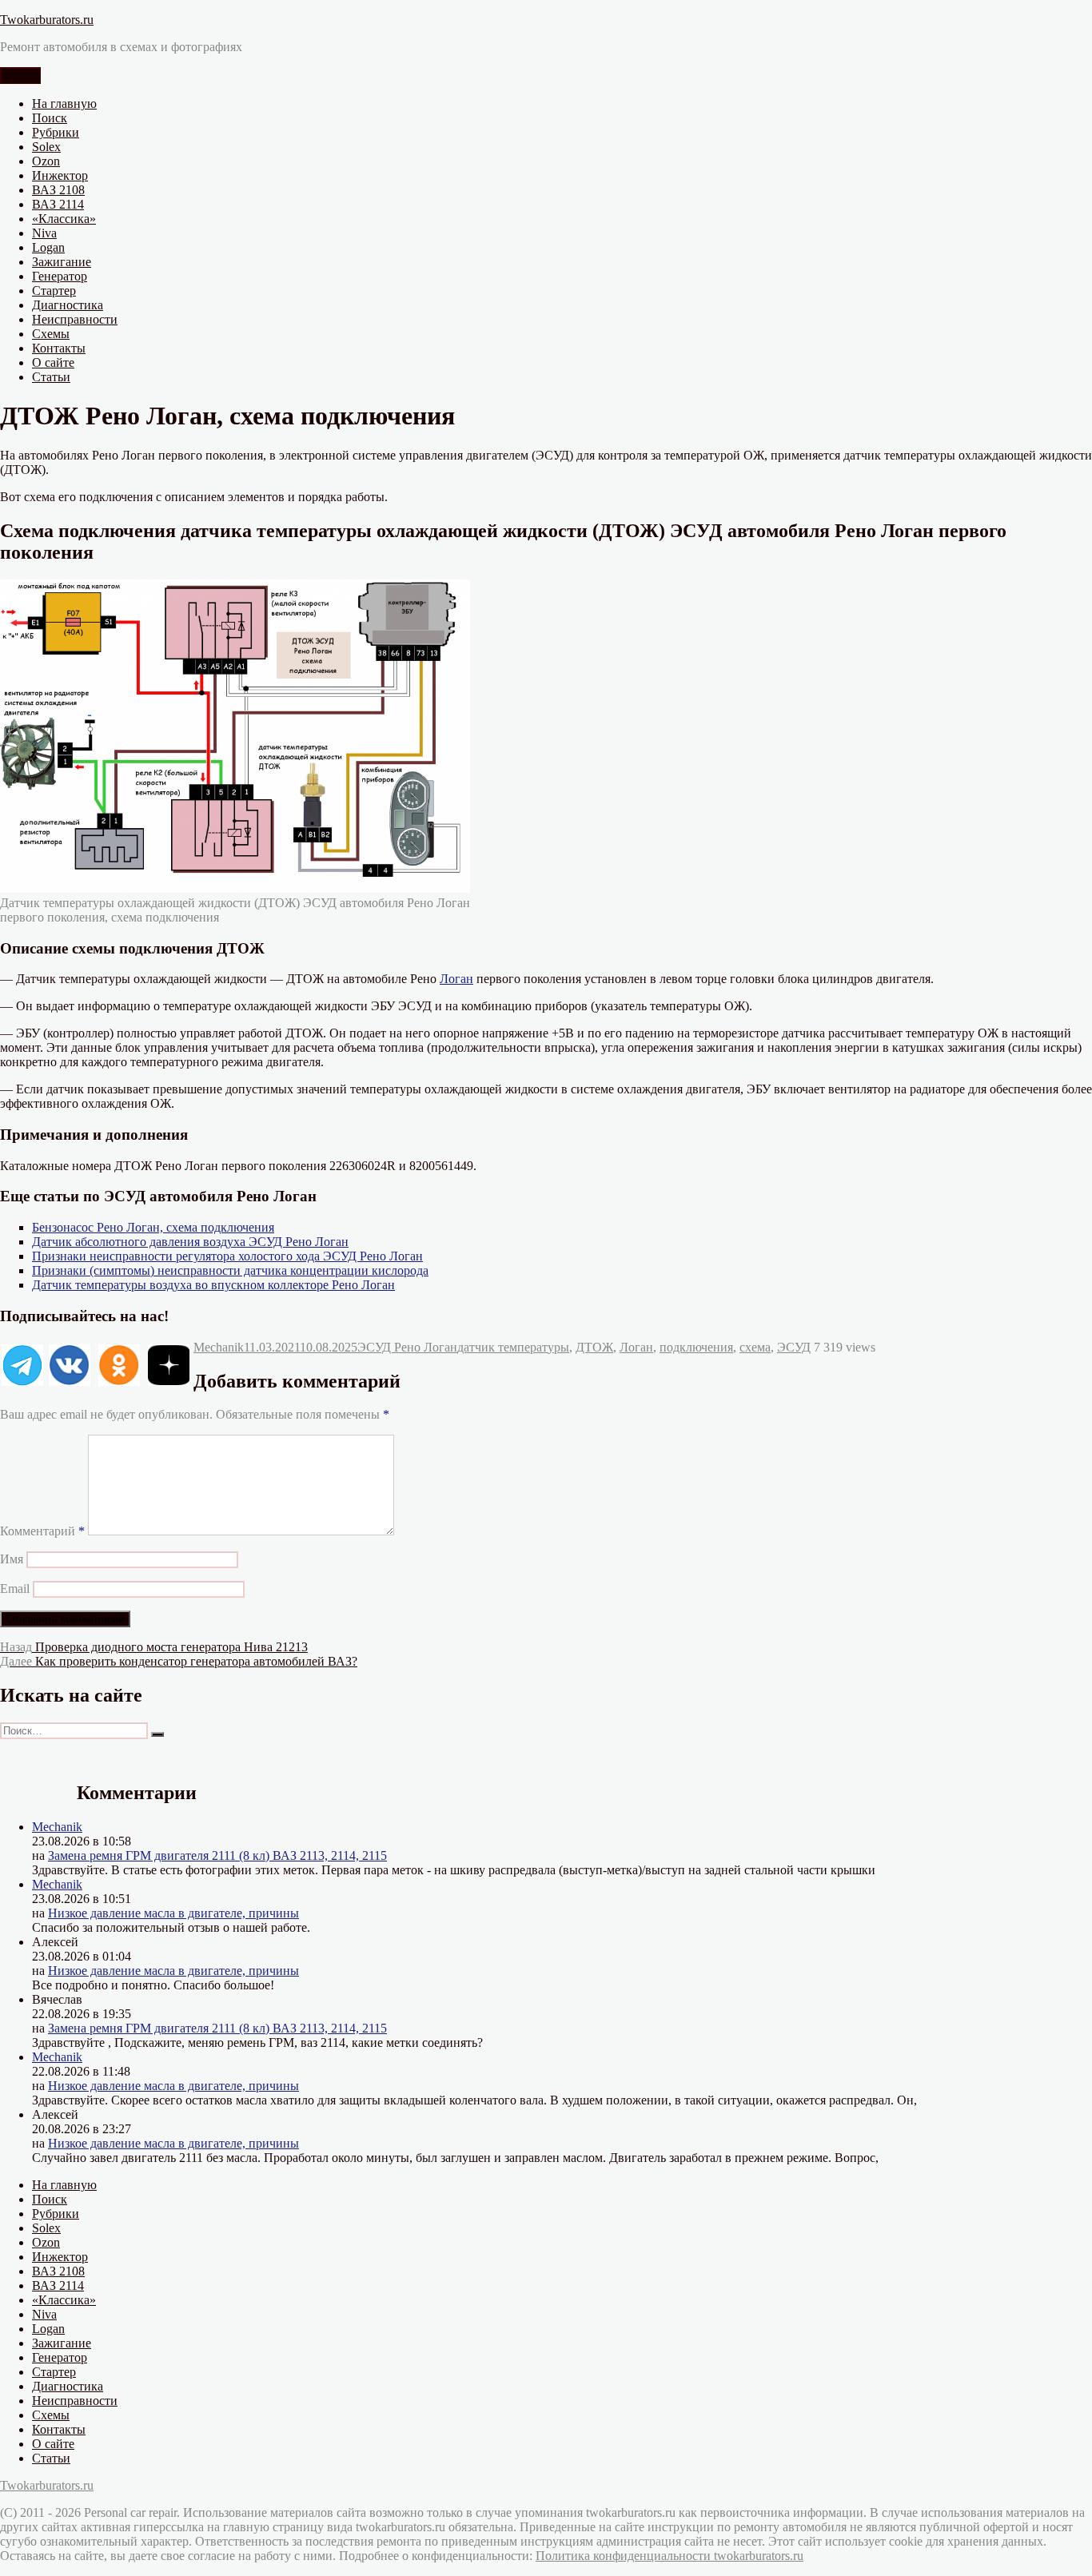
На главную (64, 104)
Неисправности (75, 319)
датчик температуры (513, 1347)
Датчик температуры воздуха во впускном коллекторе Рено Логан (213, 1285)
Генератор (60, 276)
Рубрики (56, 132)
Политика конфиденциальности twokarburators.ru (670, 2556)
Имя (12, 1559)
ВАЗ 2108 (58, 190)
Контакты (59, 348)
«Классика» (64, 219)
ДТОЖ (594, 1347)
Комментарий (42, 1531)
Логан (456, 979)
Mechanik (219, 1347)
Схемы (51, 334)
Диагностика (68, 305)
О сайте (53, 362)
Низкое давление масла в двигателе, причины (173, 1913)
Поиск (50, 118)
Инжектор (60, 175)
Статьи (51, 377)
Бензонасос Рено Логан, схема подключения (153, 1227)
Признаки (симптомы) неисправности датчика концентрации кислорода (230, 1270)
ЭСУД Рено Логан (407, 1347)
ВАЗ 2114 (58, 204)
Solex (46, 147)
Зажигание (62, 262)
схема (755, 1347)
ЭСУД (794, 1347)
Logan (48, 247)
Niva (44, 233)
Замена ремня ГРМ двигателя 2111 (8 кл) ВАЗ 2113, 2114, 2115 (217, 1855)
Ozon (46, 161)
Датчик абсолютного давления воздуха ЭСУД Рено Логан (190, 1242)
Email (15, 1589)
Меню (20, 76)
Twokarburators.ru (47, 20)
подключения (696, 1347)
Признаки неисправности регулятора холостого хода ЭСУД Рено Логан (227, 1256)
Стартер (54, 291)
